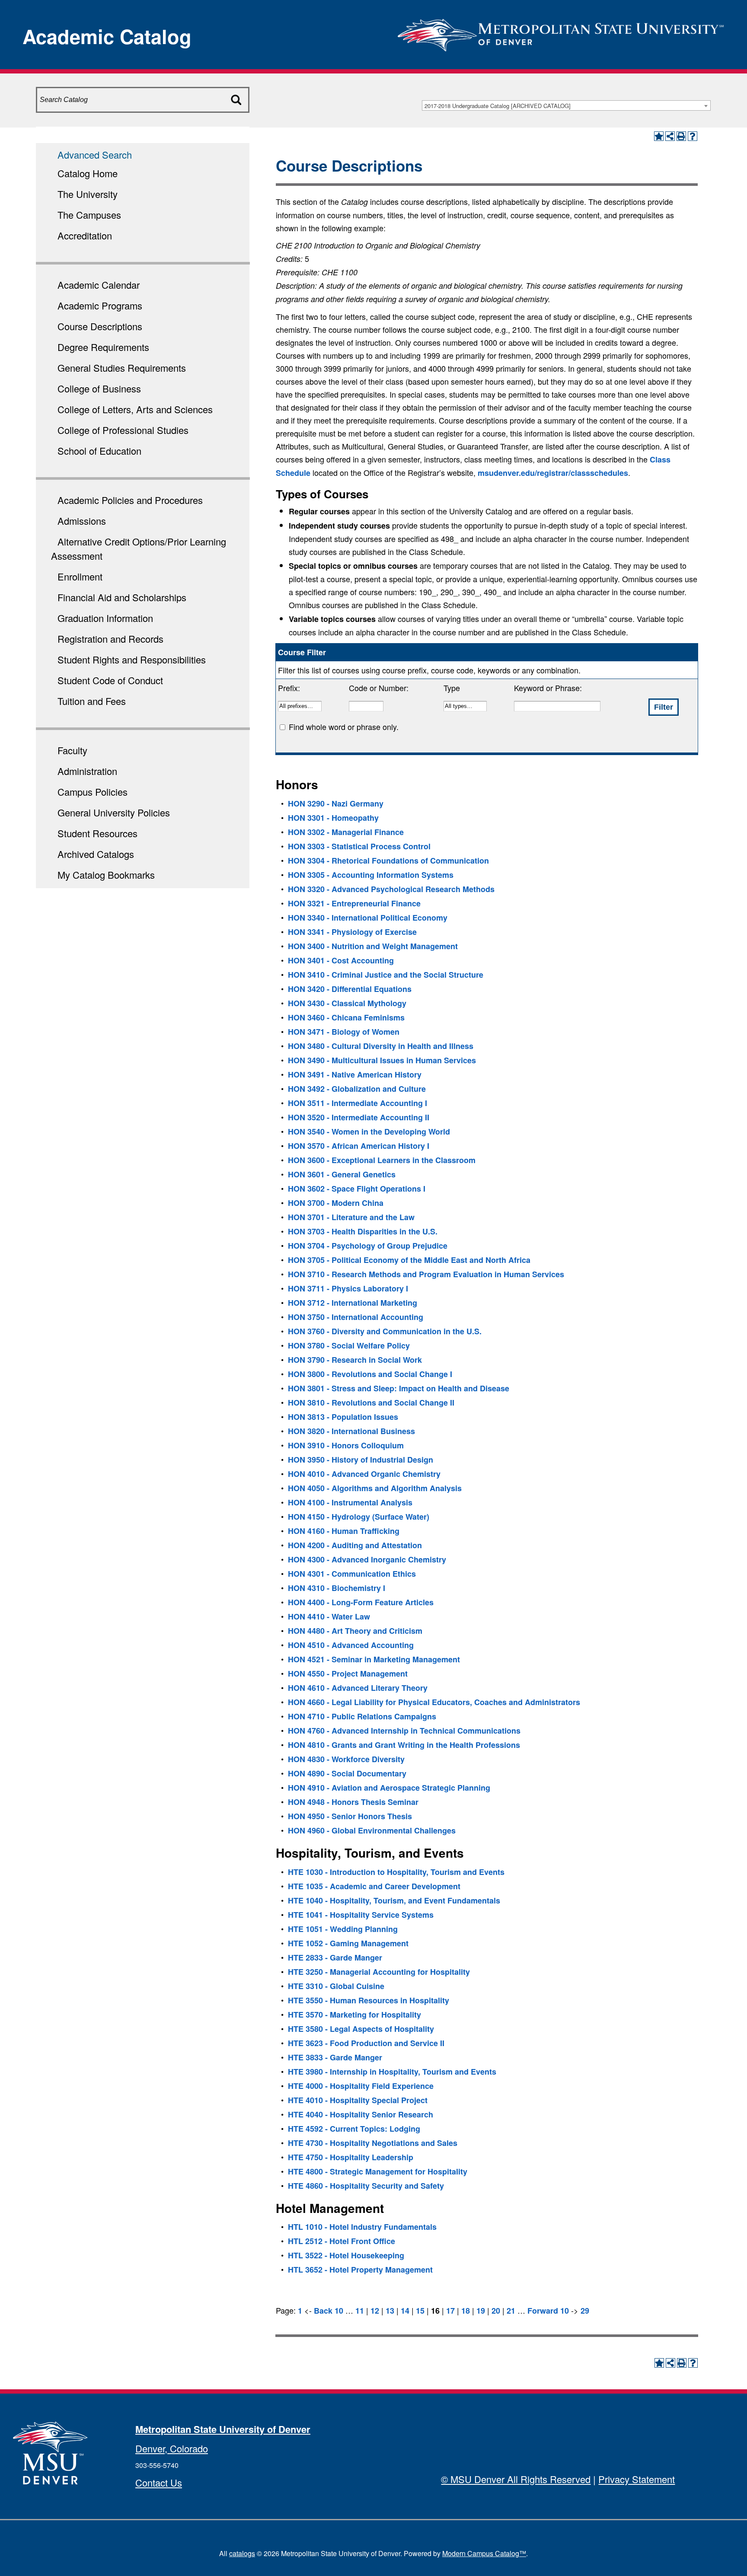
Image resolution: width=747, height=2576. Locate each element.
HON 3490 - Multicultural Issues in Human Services (382, 1060)
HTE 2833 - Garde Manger (335, 1958)
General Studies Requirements (122, 368)
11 (360, 2311)
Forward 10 (548, 2311)
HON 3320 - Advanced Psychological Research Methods (391, 889)
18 (466, 2311)
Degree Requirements (103, 347)
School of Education (99, 451)
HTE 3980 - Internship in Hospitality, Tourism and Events (392, 2072)
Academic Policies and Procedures (130, 500)
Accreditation (85, 235)
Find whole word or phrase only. (344, 727)
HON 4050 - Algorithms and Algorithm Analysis (375, 1488)
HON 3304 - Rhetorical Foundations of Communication (388, 861)
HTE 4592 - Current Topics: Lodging (354, 2129)
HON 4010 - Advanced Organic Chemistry (364, 1474)
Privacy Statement (637, 2479)
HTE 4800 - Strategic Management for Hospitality (378, 2171)
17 (450, 2311)
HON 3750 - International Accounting (356, 1317)
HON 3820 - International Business (351, 1431)
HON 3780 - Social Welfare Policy (349, 1345)
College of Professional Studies (123, 430)
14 (405, 2311)
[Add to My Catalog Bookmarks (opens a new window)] (659, 136)
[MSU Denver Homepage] (561, 32)
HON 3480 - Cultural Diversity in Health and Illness (381, 1046)
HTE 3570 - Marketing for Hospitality (354, 2015)
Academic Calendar (99, 285)
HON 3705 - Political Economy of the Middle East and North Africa (409, 1260)
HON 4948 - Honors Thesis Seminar (353, 1802)
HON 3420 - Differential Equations (350, 989)
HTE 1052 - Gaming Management (348, 1943)
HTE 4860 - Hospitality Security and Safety (366, 2186)
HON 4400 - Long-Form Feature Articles (361, 1602)
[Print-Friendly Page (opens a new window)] (681, 136)
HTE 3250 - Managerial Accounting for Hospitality (379, 1972)
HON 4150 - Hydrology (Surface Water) (359, 1517)
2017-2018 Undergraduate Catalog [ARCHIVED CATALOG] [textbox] (498, 106)
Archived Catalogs (96, 854)
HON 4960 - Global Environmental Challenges (372, 1830)
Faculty (72, 750)
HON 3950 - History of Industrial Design (361, 1460)
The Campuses (89, 215)
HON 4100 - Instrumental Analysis (350, 1502)
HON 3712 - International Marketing (353, 1303)
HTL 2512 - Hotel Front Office (342, 2241)
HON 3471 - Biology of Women (344, 1032)
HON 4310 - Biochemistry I (337, 1588)
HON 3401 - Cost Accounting (341, 960)
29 (585, 2311)
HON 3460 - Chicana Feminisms (346, 1017)
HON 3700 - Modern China (336, 1203)
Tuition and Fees (92, 701)
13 (390, 2311)
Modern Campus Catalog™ (484, 2553)
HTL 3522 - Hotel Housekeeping (346, 2255)
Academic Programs (100, 305)
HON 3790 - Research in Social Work (355, 1360)
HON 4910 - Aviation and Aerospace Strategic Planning (389, 1788)
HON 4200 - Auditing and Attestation (355, 1545)
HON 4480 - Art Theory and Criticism (355, 1631)
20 (496, 2311)
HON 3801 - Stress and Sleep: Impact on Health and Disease (399, 1388)
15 (420, 2311)
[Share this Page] (670, 136)
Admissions (82, 521)
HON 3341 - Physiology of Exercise (352, 932)
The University (88, 194)
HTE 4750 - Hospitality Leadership (351, 2157)
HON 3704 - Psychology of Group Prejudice (368, 1246)
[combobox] (566, 105)
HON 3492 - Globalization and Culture (357, 1089)
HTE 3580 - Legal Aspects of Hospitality (361, 2029)
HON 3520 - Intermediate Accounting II (359, 1117)
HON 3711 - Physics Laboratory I (348, 1288)
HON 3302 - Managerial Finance (346, 832)
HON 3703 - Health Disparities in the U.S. (363, 1231)
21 (511, 2311)
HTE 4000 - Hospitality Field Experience (361, 2086)
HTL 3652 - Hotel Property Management (360, 2270)
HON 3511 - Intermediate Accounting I (358, 1103)
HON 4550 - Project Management (348, 1674)
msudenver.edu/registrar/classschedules (553, 473)
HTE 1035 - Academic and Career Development (374, 1886)
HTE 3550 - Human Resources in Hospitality (369, 2000)
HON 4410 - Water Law (329, 1616)
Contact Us (159, 2482)
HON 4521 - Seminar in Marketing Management (374, 1659)
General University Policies (114, 812)
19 (481, 2311)
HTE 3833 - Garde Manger (335, 2057)
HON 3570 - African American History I (359, 1146)
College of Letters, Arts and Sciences (135, 409)
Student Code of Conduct (110, 680)
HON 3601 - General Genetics (342, 1174)
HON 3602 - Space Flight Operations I (357, 1189)
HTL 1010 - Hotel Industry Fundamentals (362, 2227)
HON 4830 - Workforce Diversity (346, 1759)
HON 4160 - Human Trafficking (344, 1531)
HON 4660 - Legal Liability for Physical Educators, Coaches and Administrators (434, 1702)
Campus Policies (93, 792)
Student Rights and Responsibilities (132, 659)
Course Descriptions (100, 326)
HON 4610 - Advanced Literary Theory (358, 1688)
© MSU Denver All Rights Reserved (516, 2479)
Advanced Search (95, 155)
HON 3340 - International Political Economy (368, 918)
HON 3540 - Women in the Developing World (369, 1132)
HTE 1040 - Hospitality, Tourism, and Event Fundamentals (394, 1900)
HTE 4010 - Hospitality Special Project (358, 2100)
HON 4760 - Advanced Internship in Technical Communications (404, 1731)
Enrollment (80, 576)
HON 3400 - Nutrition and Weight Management (373, 946)
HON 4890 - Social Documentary (347, 1773)
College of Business (99, 388)
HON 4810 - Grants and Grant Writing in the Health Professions (404, 1745)
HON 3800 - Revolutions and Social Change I (370, 1374)
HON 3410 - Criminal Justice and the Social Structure (386, 975)
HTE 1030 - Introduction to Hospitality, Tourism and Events (396, 1872)
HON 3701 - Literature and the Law (351, 1217)
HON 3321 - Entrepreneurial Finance (354, 903)
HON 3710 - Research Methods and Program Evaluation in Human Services (426, 1274)
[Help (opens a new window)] (693, 136)
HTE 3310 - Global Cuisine (336, 1986)
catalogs (242, 2553)
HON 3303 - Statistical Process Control (359, 846)
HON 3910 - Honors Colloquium (346, 1445)
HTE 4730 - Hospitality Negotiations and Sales (373, 2143)
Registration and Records (110, 639)
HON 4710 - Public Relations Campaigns (362, 1716)
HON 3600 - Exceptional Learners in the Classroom (382, 1160)
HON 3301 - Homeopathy (333, 818)
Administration (87, 771)
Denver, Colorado (172, 2448)
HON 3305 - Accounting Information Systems (371, 875)
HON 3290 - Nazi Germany (336, 803)
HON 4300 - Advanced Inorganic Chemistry (367, 1559)
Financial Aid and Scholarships (122, 597)
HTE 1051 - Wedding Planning (343, 1929)
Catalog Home (88, 173)
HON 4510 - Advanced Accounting (351, 1645)
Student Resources (97, 833)
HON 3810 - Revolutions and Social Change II (371, 1403)
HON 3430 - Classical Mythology (347, 1003)
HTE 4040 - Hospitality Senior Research (361, 2114)
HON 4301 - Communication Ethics (352, 1574)
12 (375, 2311)
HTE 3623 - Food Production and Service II (366, 2043)
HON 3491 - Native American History (355, 1074)
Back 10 (329, 2311)
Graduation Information (105, 618)
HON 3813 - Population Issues (343, 1417)
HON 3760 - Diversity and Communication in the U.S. (385, 1331)
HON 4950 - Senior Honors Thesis (350, 1816)
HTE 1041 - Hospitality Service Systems (361, 1915)
